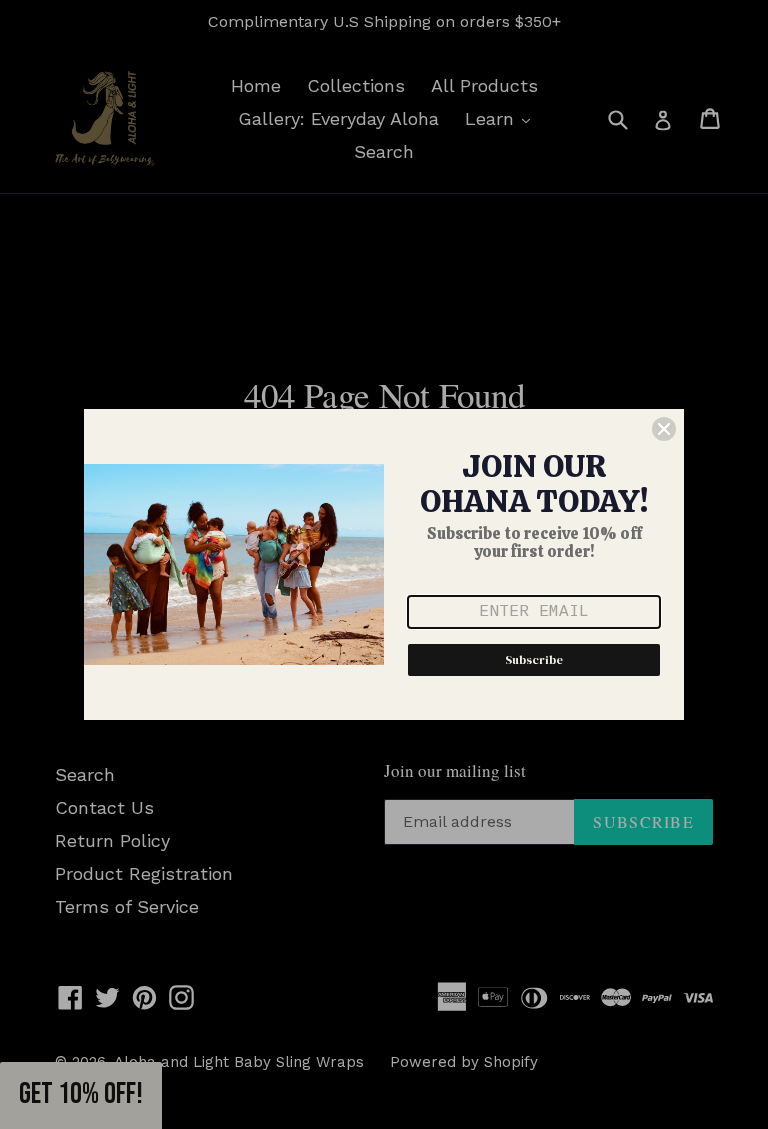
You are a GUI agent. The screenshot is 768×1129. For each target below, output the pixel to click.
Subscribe (534, 660)
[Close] (664, 429)
